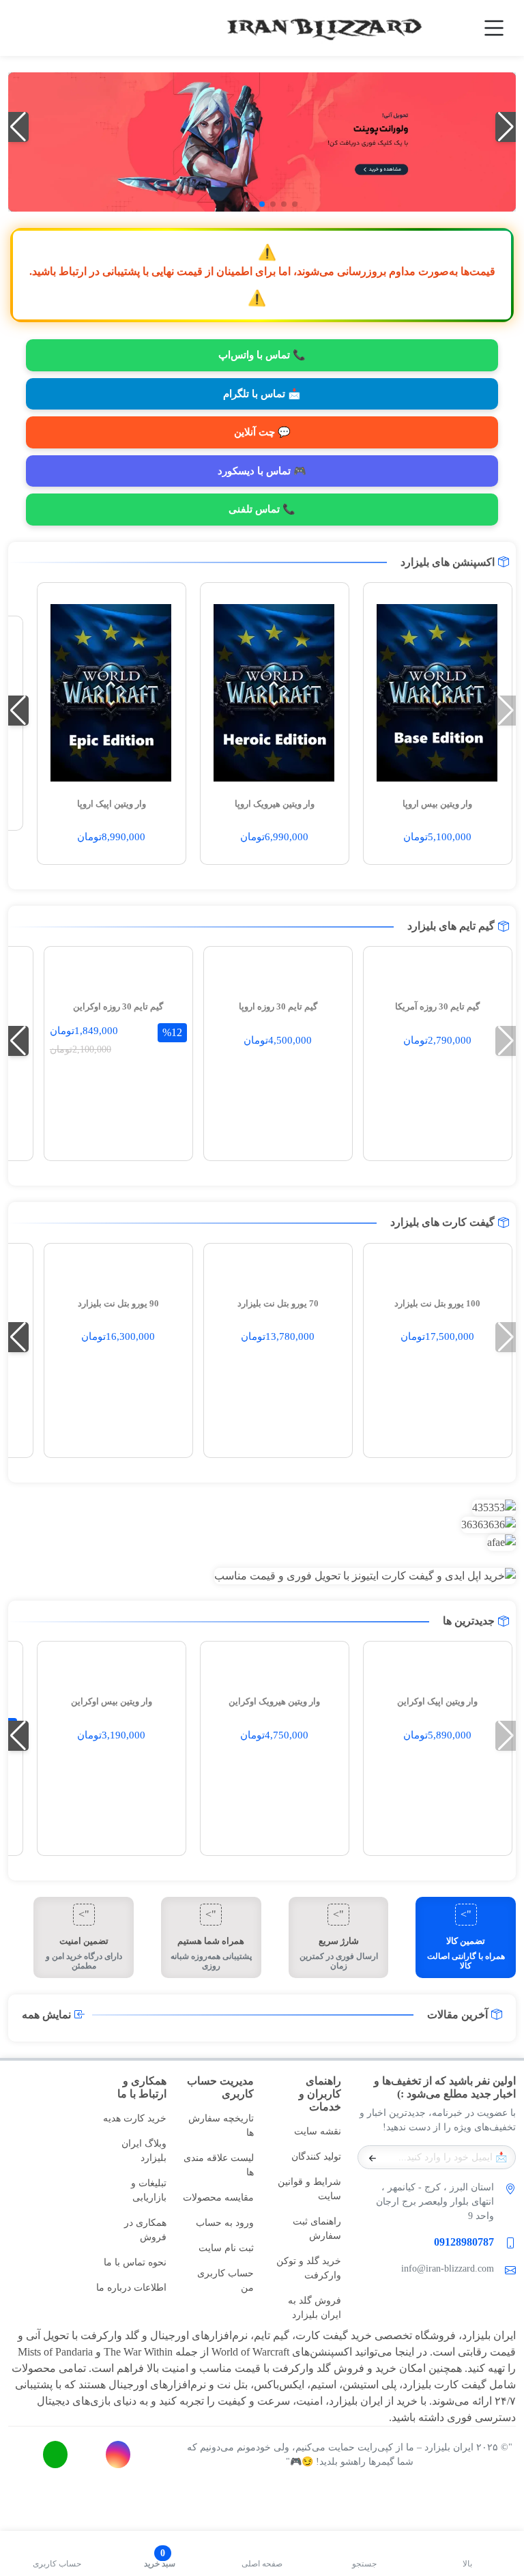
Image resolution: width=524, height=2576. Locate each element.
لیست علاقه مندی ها (219, 2165)
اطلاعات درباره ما (131, 2288)
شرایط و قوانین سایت (309, 2189)
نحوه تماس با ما (135, 2262)
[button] (295, 204)
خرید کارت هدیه (135, 2118)
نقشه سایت (318, 2131)
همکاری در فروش (145, 2230)
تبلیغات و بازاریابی (149, 2190)
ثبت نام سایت (226, 2248)
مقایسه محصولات (218, 2198)
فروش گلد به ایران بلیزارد (315, 2308)
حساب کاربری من (225, 2280)
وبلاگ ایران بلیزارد (144, 2151)
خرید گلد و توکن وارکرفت (309, 2268)
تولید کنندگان (316, 2157)
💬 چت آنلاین (262, 432)
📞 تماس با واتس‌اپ (262, 355)
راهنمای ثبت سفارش (317, 2229)
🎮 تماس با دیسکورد (262, 471)
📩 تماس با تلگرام (262, 394)
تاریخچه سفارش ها (221, 2126)
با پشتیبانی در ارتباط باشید (90, 271)
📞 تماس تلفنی (262, 509)
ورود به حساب (225, 2223)
